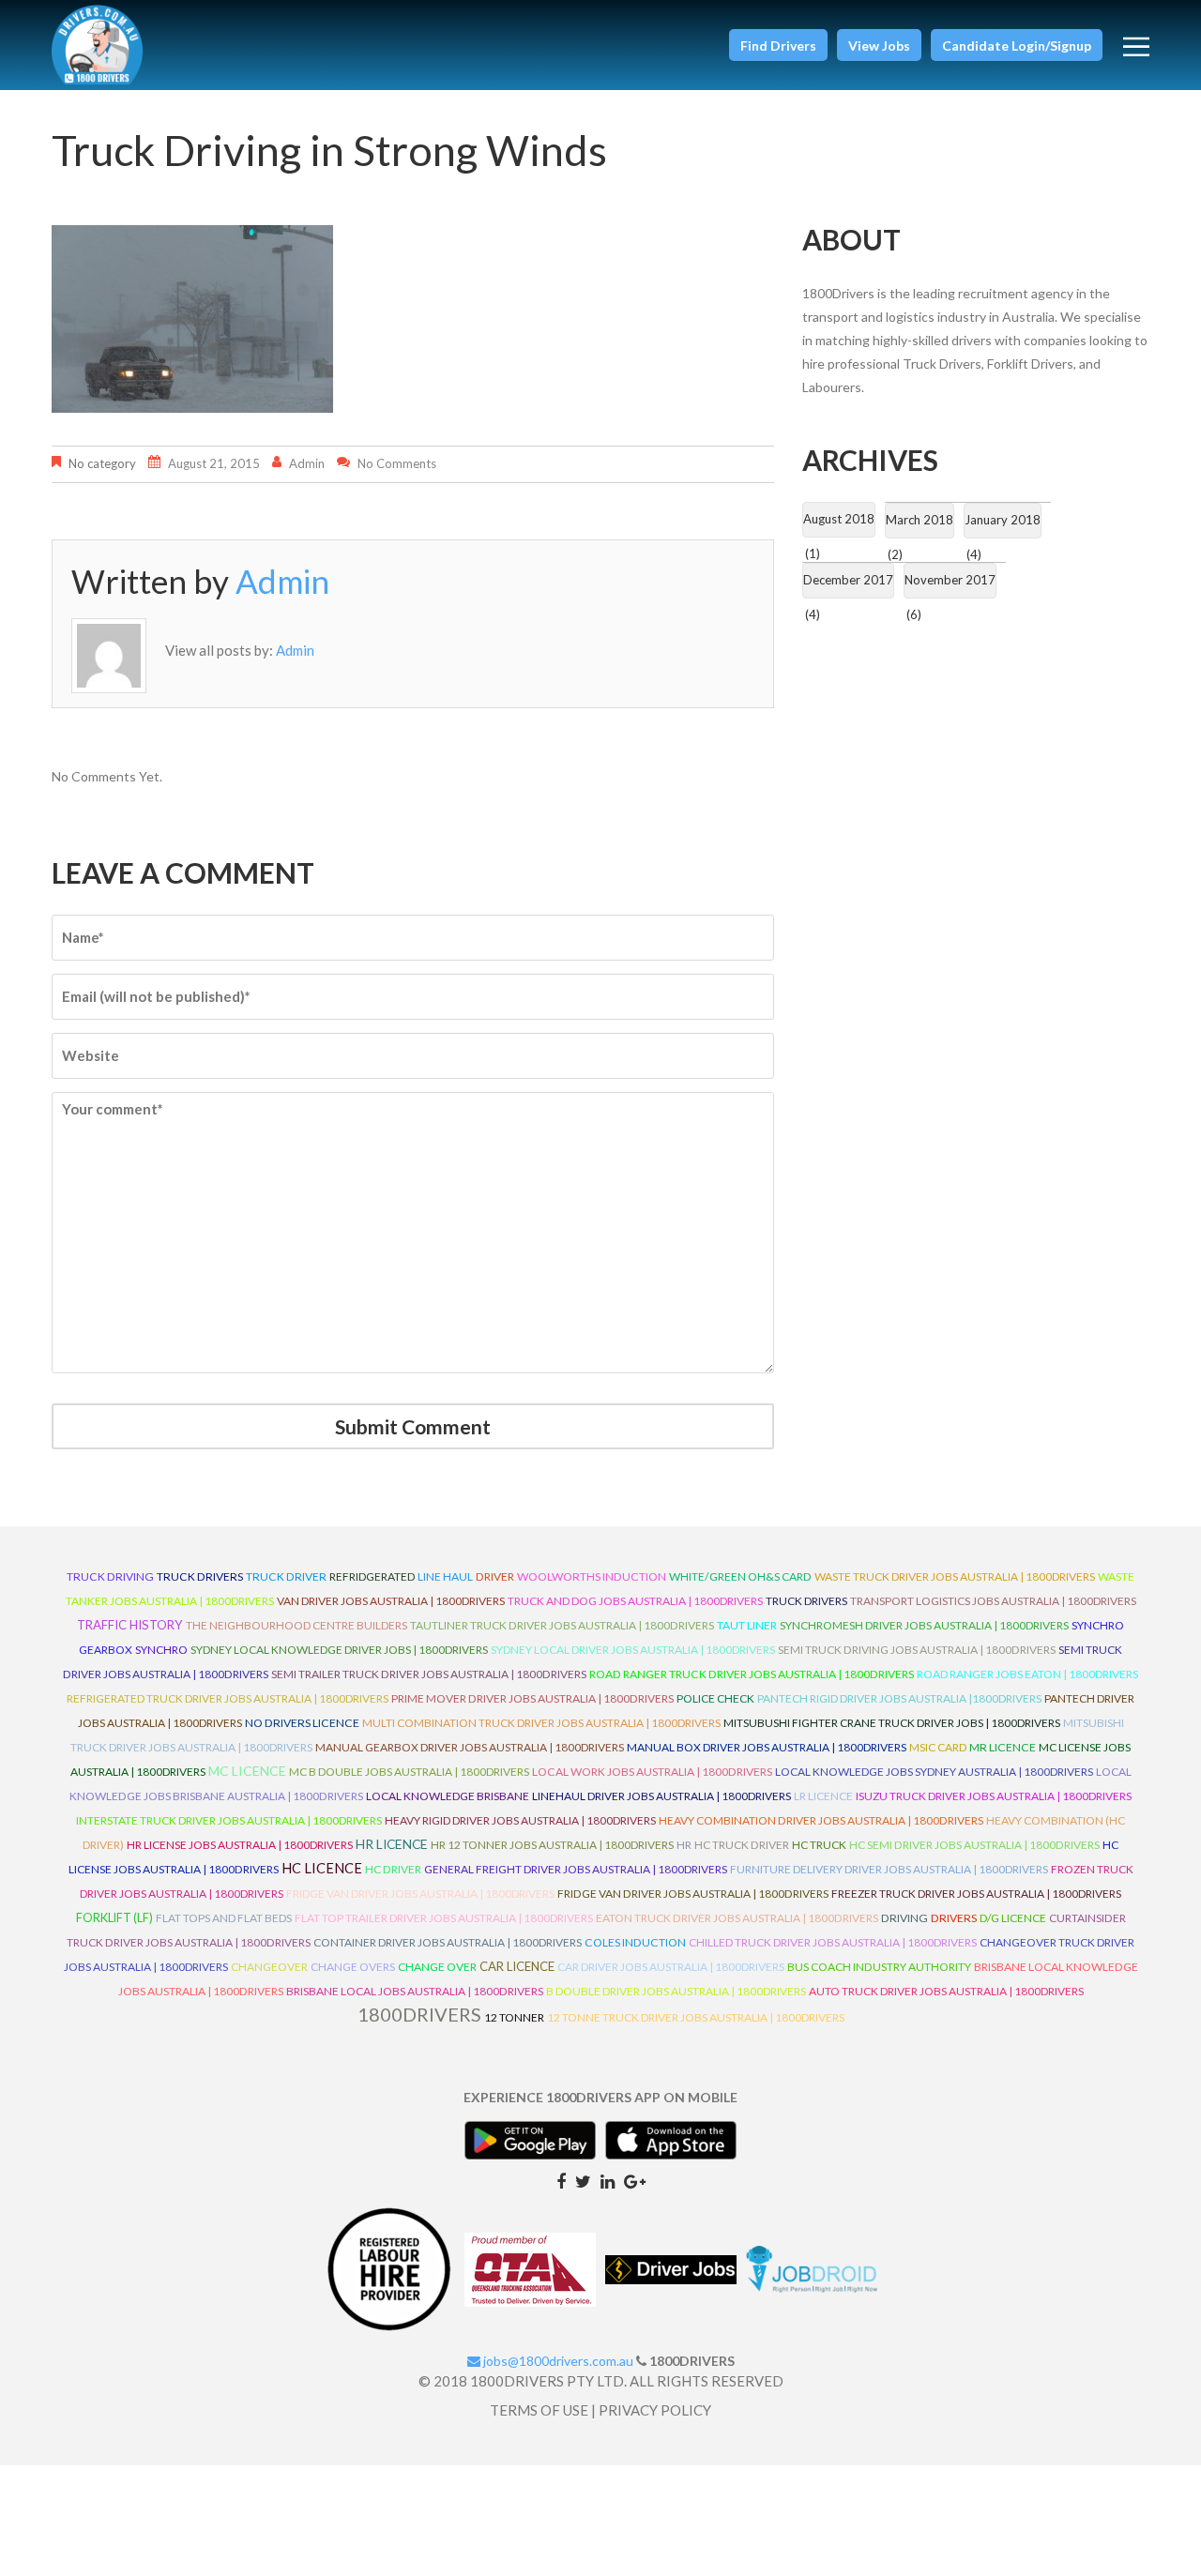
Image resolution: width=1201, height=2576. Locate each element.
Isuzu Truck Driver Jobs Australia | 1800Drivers (994, 1796)
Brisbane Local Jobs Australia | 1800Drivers (415, 1991)
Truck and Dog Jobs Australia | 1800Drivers (635, 1601)
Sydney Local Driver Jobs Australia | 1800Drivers (633, 1650)
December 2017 (848, 580)
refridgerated (372, 1576)
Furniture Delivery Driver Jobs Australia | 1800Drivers (889, 1869)
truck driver (286, 1576)
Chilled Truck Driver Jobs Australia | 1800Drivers (833, 1942)
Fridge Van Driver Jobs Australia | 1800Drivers (420, 1894)
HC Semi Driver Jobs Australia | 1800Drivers (974, 1845)
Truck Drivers (806, 1601)
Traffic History (130, 1625)
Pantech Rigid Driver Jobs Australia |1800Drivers (899, 1698)
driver (495, 1576)
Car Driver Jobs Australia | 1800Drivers (671, 1967)
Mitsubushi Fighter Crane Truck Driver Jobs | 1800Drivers (892, 1723)
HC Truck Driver (742, 1845)
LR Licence (823, 1796)
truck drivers (200, 1576)
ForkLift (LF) (114, 1918)
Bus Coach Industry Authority (879, 1967)
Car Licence (517, 1966)
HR (684, 1845)
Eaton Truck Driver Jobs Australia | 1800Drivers (737, 1918)
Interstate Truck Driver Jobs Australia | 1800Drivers (229, 1820)
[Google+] (635, 2180)
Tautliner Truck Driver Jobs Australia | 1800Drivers (562, 1625)
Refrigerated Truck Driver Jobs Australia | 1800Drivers (228, 1698)
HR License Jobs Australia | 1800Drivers (240, 1845)
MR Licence (1003, 1747)
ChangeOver (269, 1967)
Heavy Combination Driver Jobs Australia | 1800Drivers (821, 1820)
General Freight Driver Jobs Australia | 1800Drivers (576, 1869)
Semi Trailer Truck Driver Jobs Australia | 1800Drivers (429, 1674)
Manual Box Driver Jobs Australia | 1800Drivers (767, 1747)
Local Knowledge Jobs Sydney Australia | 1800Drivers (934, 1772)
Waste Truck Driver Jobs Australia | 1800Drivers (955, 1576)
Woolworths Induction (592, 1576)
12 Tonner (514, 2017)
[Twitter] (583, 2180)
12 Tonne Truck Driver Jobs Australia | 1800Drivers (696, 2017)
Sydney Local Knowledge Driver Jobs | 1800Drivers (339, 1650)
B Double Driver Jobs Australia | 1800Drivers (676, 1991)
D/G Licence (1013, 1918)
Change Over (437, 1967)
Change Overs (353, 1967)
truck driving (110, 1576)
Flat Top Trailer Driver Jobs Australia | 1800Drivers (444, 1918)
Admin (307, 463)
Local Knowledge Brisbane (448, 1796)
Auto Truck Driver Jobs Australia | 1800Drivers (946, 1991)
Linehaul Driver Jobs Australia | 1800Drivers (661, 1796)
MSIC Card (938, 1747)
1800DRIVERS (419, 2014)
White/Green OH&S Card (740, 1576)
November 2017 (950, 580)
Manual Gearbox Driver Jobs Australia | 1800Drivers (470, 1747)
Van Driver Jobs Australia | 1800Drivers (391, 1601)
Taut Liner (747, 1625)
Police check (715, 1698)
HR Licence (392, 1844)
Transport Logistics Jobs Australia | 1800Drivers (993, 1601)
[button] (778, 45)
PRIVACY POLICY (655, 2410)
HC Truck (819, 1845)
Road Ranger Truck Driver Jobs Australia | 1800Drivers (752, 1674)
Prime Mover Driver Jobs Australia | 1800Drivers (532, 1698)
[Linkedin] (608, 2180)
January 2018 (1003, 520)
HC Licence (322, 1868)
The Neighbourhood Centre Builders (296, 1625)
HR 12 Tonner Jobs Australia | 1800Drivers (552, 1845)
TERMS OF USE (539, 2410)
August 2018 (839, 519)
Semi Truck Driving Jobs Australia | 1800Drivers (917, 1650)
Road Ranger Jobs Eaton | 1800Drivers (1027, 1674)
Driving (905, 1918)
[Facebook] (561, 2180)
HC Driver (393, 1869)
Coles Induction (635, 1942)
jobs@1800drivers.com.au (557, 2361)
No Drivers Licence (302, 1723)
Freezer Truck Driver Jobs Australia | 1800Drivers (976, 1894)
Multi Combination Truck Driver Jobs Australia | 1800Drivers (541, 1723)
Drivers (954, 1918)
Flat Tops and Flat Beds (224, 1918)
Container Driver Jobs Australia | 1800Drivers (448, 1942)
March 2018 (920, 520)
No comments (397, 463)
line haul (445, 1576)
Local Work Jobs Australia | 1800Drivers (652, 1772)
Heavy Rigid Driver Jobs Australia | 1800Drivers (520, 1820)
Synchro (161, 1650)
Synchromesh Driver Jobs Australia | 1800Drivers (924, 1625)
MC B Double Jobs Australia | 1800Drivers (409, 1772)
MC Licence (247, 1771)
